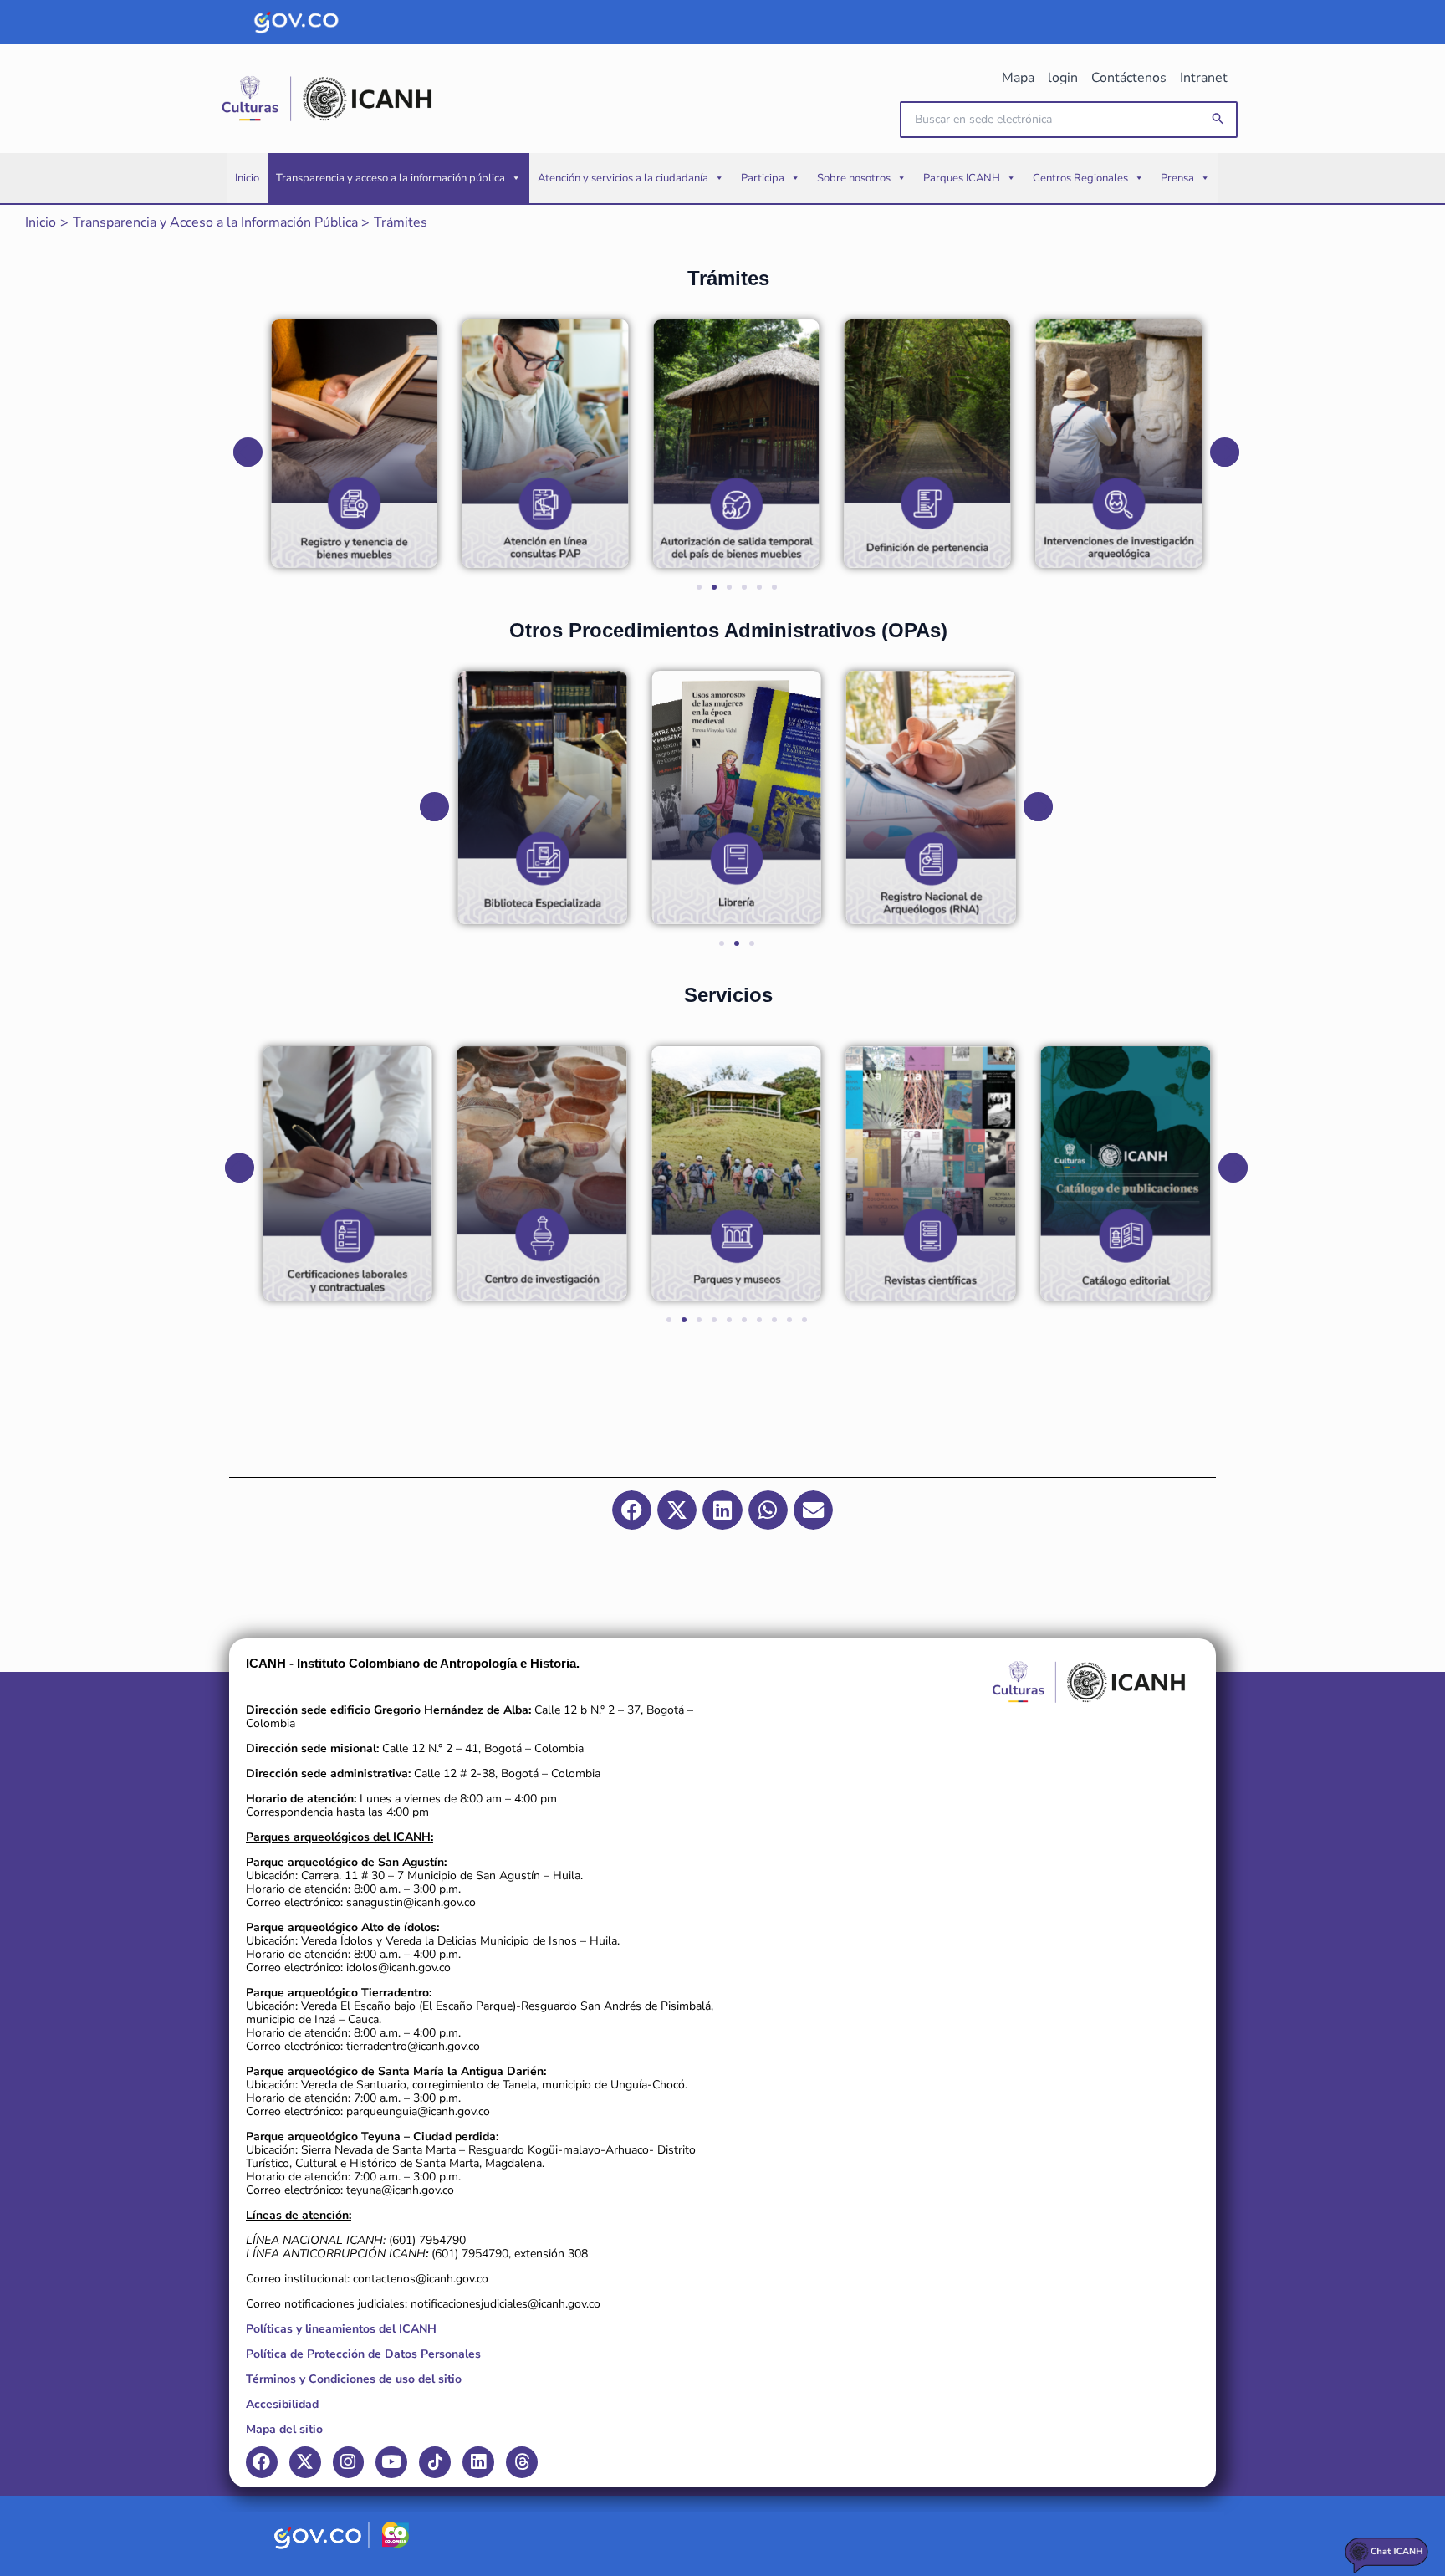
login (1063, 78)
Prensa (1177, 178)
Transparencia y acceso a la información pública (391, 178)
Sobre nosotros (854, 178)
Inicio (247, 178)
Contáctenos (1129, 78)
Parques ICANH (962, 178)
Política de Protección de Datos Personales (363, 2354)
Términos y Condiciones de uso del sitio (354, 2379)
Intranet (1204, 78)
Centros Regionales (1080, 178)
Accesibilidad (282, 2404)
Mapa (1018, 78)
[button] (1218, 119)
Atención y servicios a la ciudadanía (623, 178)
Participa (763, 178)
